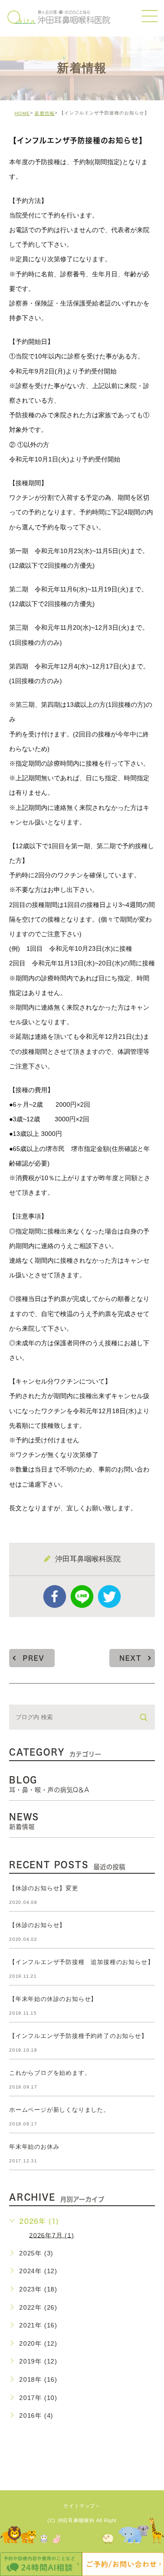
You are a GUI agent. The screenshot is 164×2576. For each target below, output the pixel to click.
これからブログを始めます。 (50, 2073)
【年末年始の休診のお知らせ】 (53, 1999)
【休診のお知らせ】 (37, 1925)
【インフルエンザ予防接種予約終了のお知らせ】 (78, 2036)
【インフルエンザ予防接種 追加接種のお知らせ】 (81, 1962)
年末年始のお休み (34, 2147)
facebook (55, 1596)
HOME (22, 113)
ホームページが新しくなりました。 (59, 2110)
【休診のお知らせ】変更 (44, 1888)
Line (82, 1596)
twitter (109, 1596)
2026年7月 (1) (52, 2235)
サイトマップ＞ (82, 2506)
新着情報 (45, 113)
